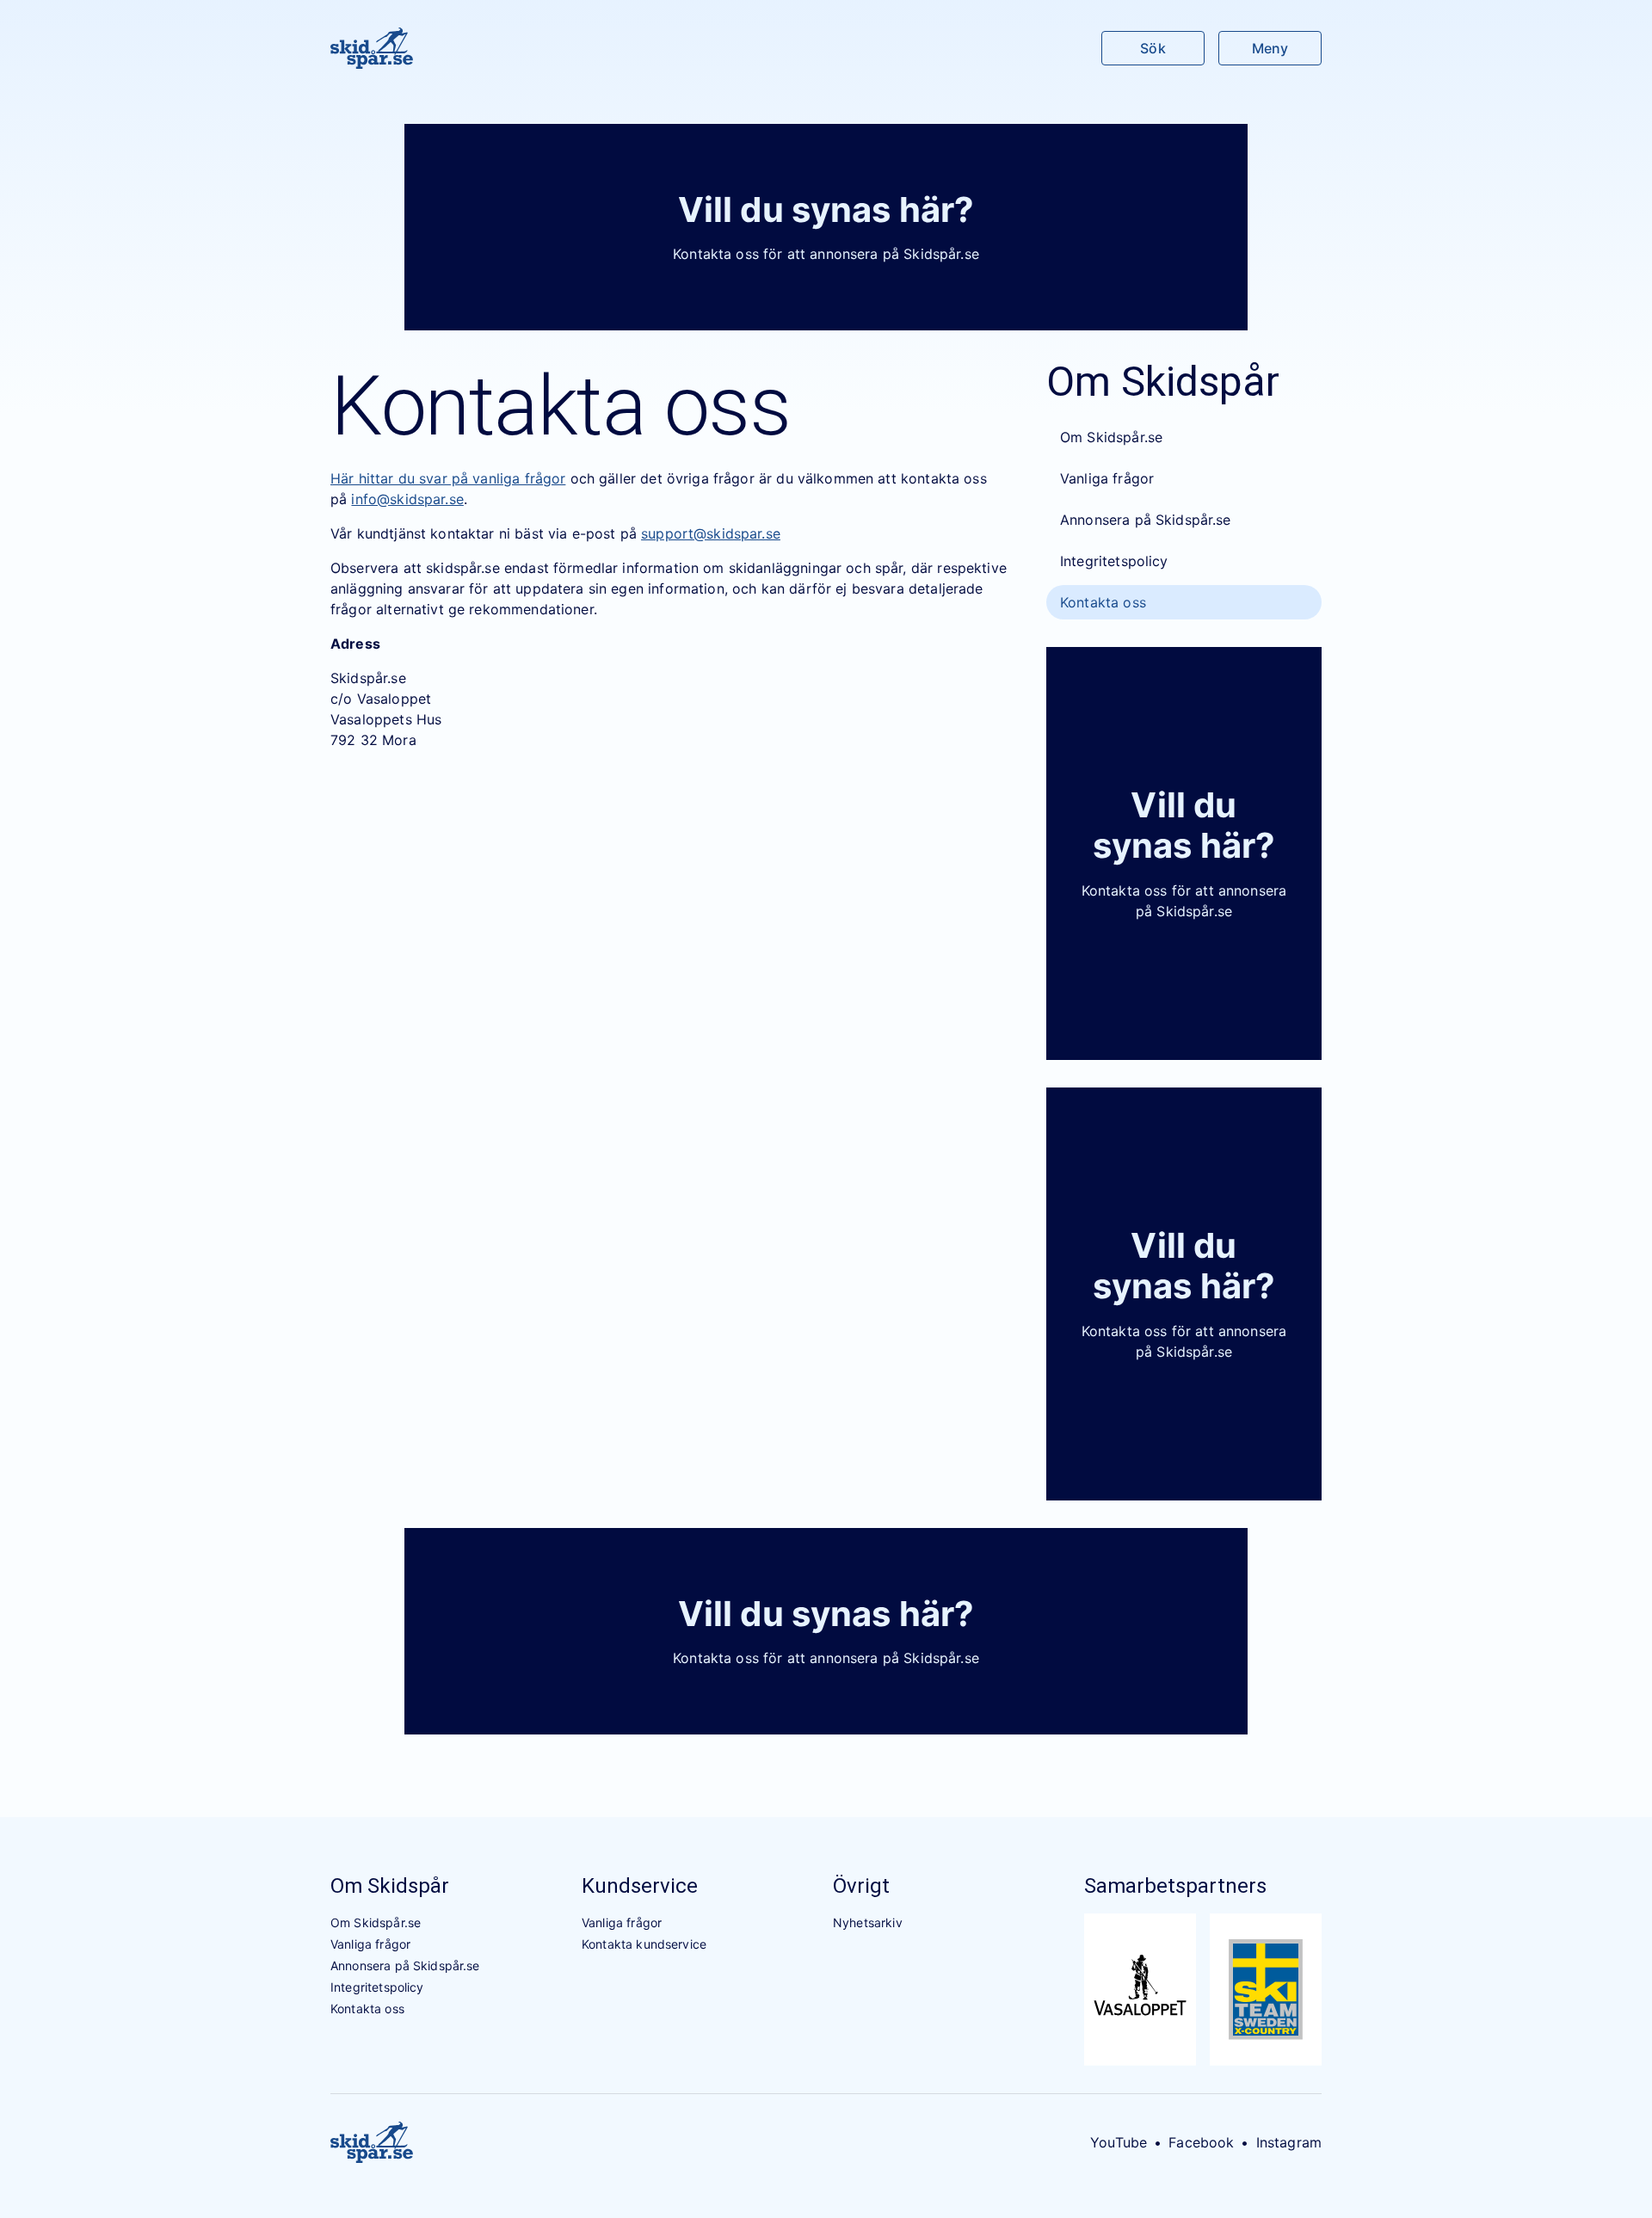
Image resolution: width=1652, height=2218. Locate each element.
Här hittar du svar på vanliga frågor (448, 478)
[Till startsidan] (372, 48)
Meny (1270, 48)
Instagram (1289, 2142)
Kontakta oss (1103, 602)
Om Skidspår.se (1111, 437)
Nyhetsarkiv (868, 1922)
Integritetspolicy (1114, 561)
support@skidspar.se (711, 533)
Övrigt (861, 1886)
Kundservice (640, 1886)
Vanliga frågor (1107, 478)
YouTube (1119, 2142)
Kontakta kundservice (644, 1944)
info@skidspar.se (407, 499)
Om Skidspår (390, 1886)
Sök (1153, 48)
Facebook (1201, 2142)
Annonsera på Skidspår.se (1146, 520)
